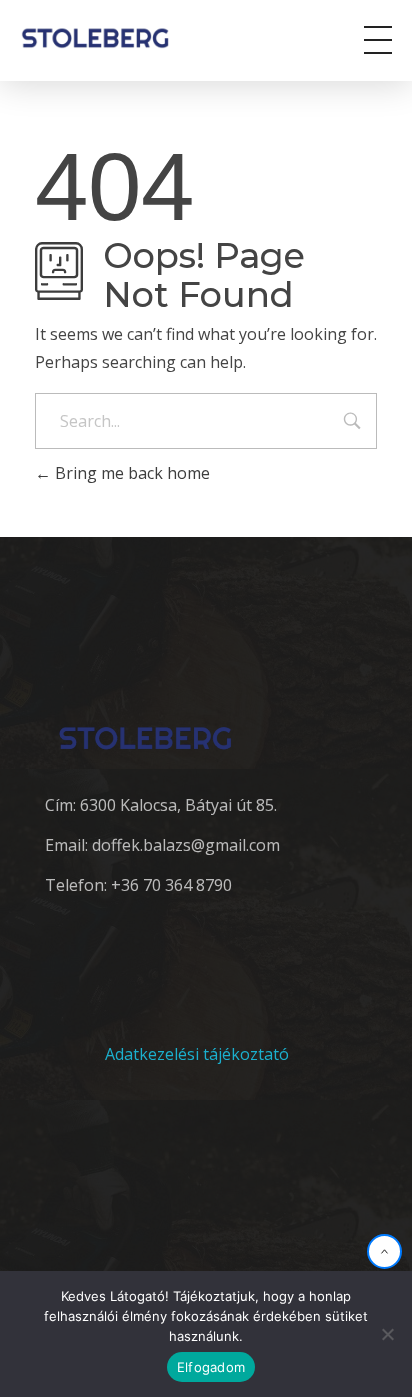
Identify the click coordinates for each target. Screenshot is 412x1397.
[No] (387, 1334)
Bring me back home (130, 473)
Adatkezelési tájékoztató (197, 1054)
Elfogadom (211, 1367)
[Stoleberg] (109, 37)
